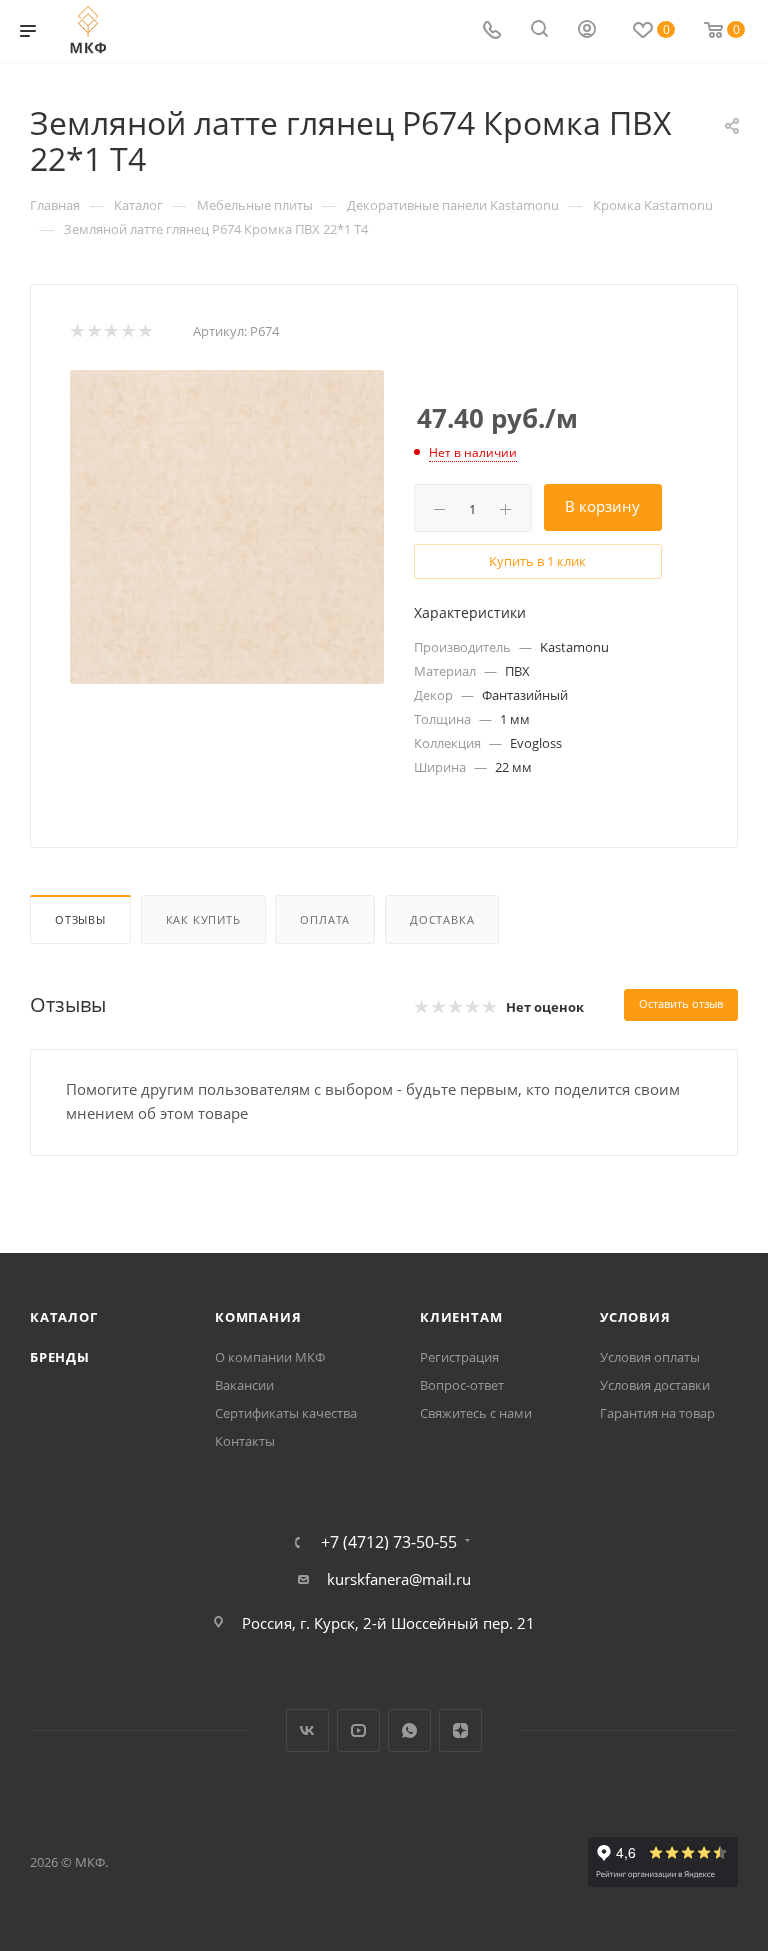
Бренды (60, 1357)
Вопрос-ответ (462, 1385)
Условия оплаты (650, 1357)
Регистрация (459, 1357)
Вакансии (244, 1385)
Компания (258, 1317)
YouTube (358, 1730)
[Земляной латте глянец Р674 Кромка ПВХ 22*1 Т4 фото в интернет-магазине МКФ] (227, 527)
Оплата (325, 919)
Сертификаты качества (286, 1413)
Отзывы (80, 919)
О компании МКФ (270, 1357)
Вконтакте (307, 1730)
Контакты (245, 1441)
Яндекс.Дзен (460, 1730)
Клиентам (461, 1317)
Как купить (203, 919)
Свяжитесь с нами (476, 1413)
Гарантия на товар (657, 1413)
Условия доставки (655, 1385)
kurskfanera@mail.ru (399, 1579)
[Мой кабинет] (587, 31)
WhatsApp (409, 1730)
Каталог (64, 1317)
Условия (635, 1317)
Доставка (442, 919)
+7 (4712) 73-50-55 (389, 1542)
